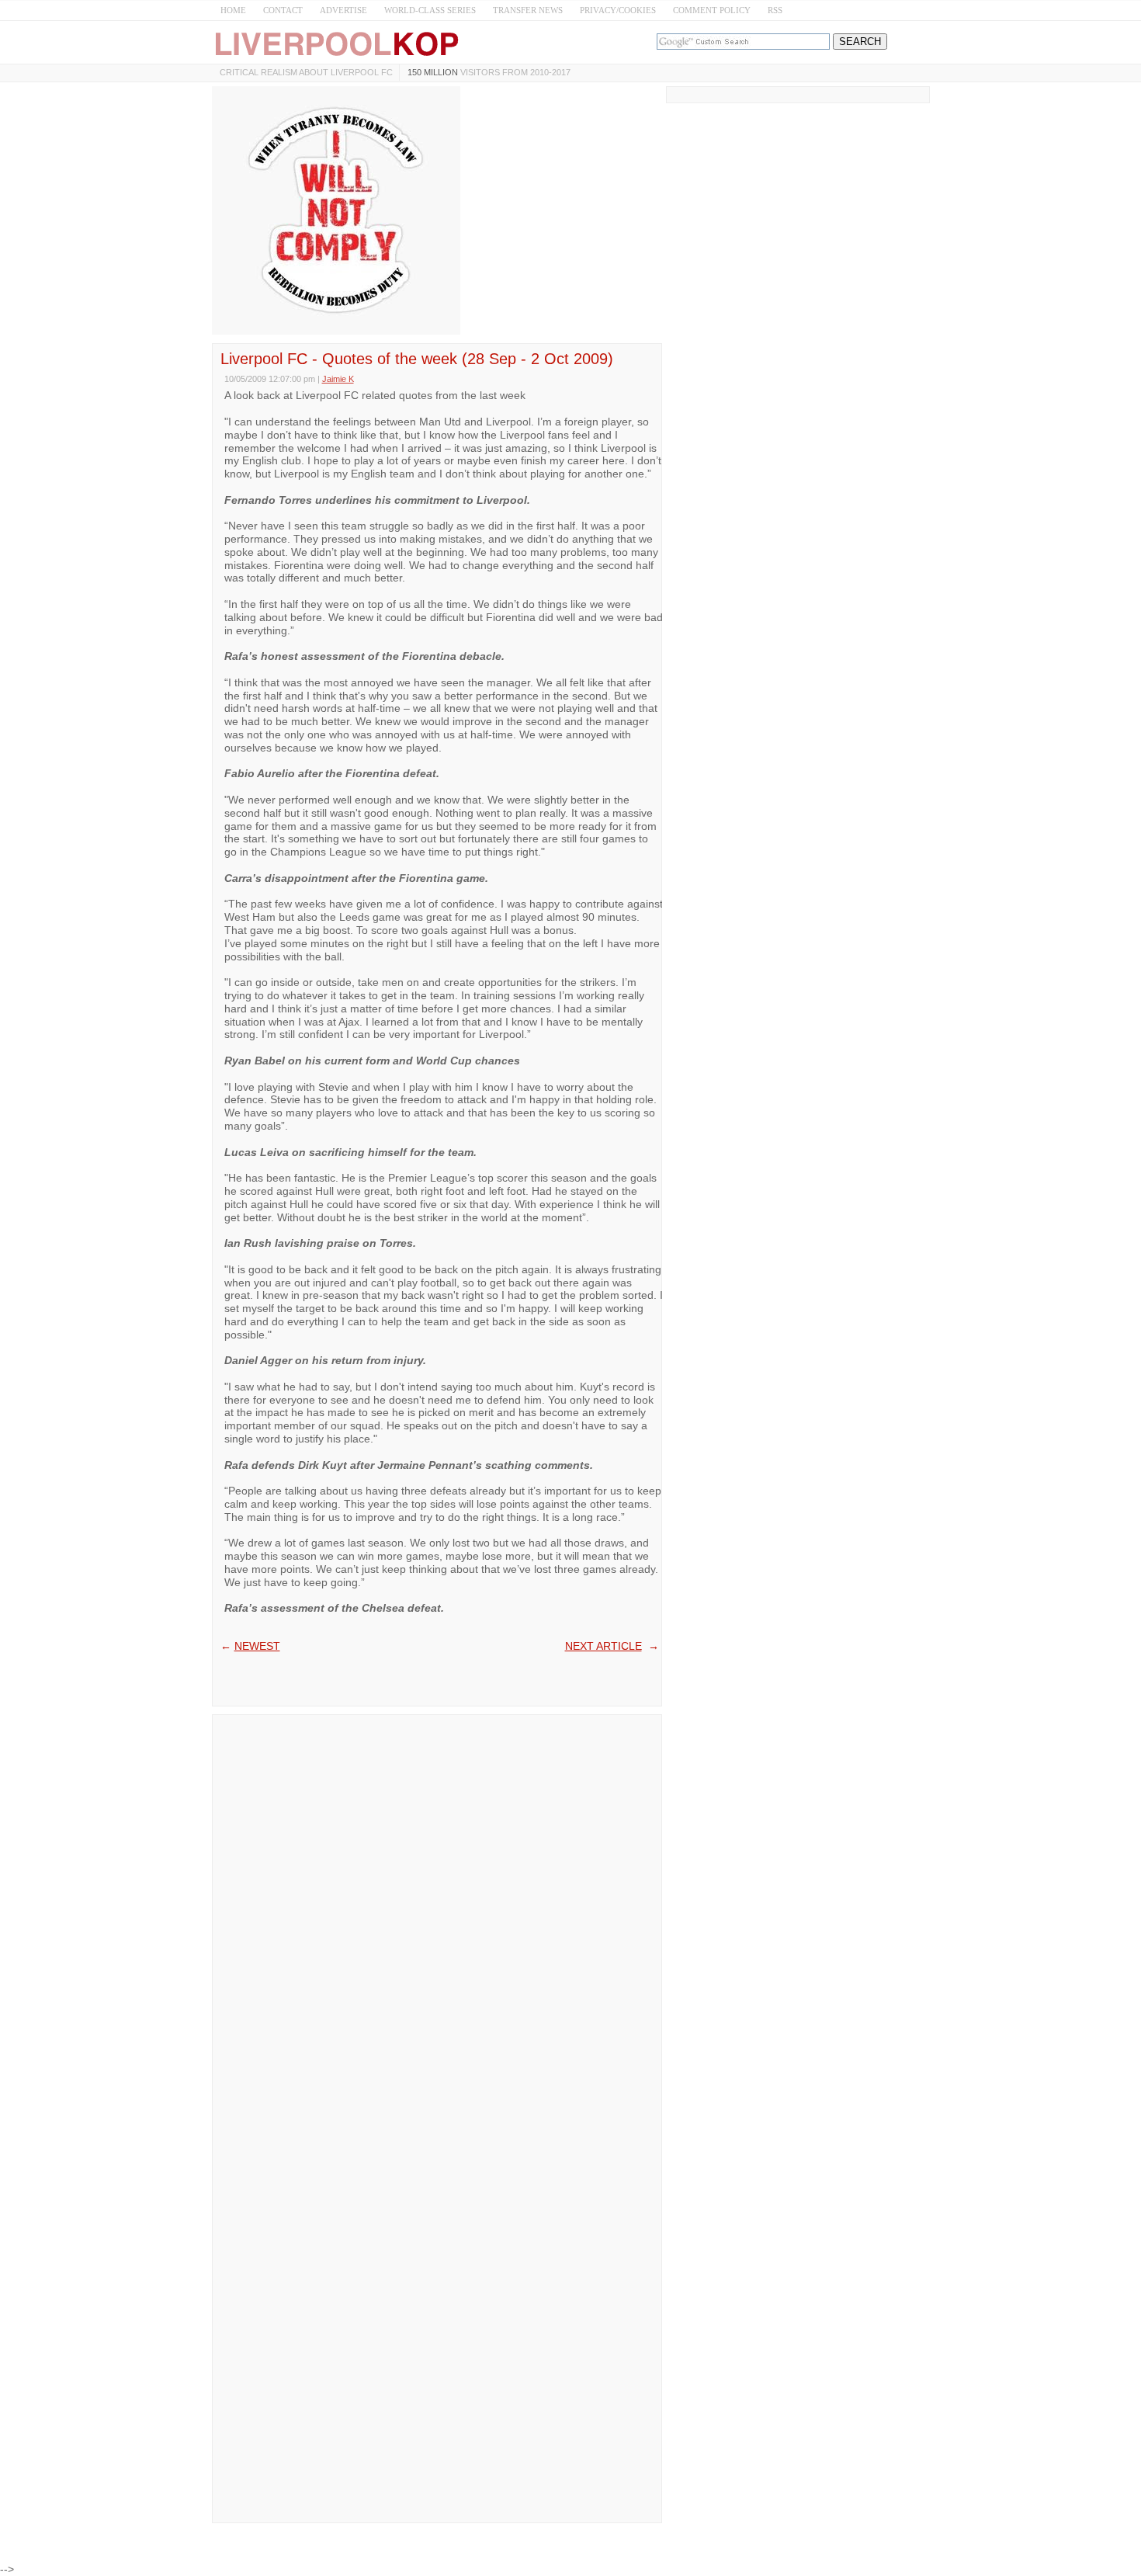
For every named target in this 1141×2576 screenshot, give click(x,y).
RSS (775, 10)
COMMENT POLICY (712, 10)
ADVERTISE (343, 10)
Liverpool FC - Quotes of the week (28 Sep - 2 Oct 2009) (417, 359)
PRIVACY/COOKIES (618, 10)
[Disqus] (437, 1917)
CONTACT (283, 10)
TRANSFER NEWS (528, 10)
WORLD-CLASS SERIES (430, 10)
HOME (233, 10)
